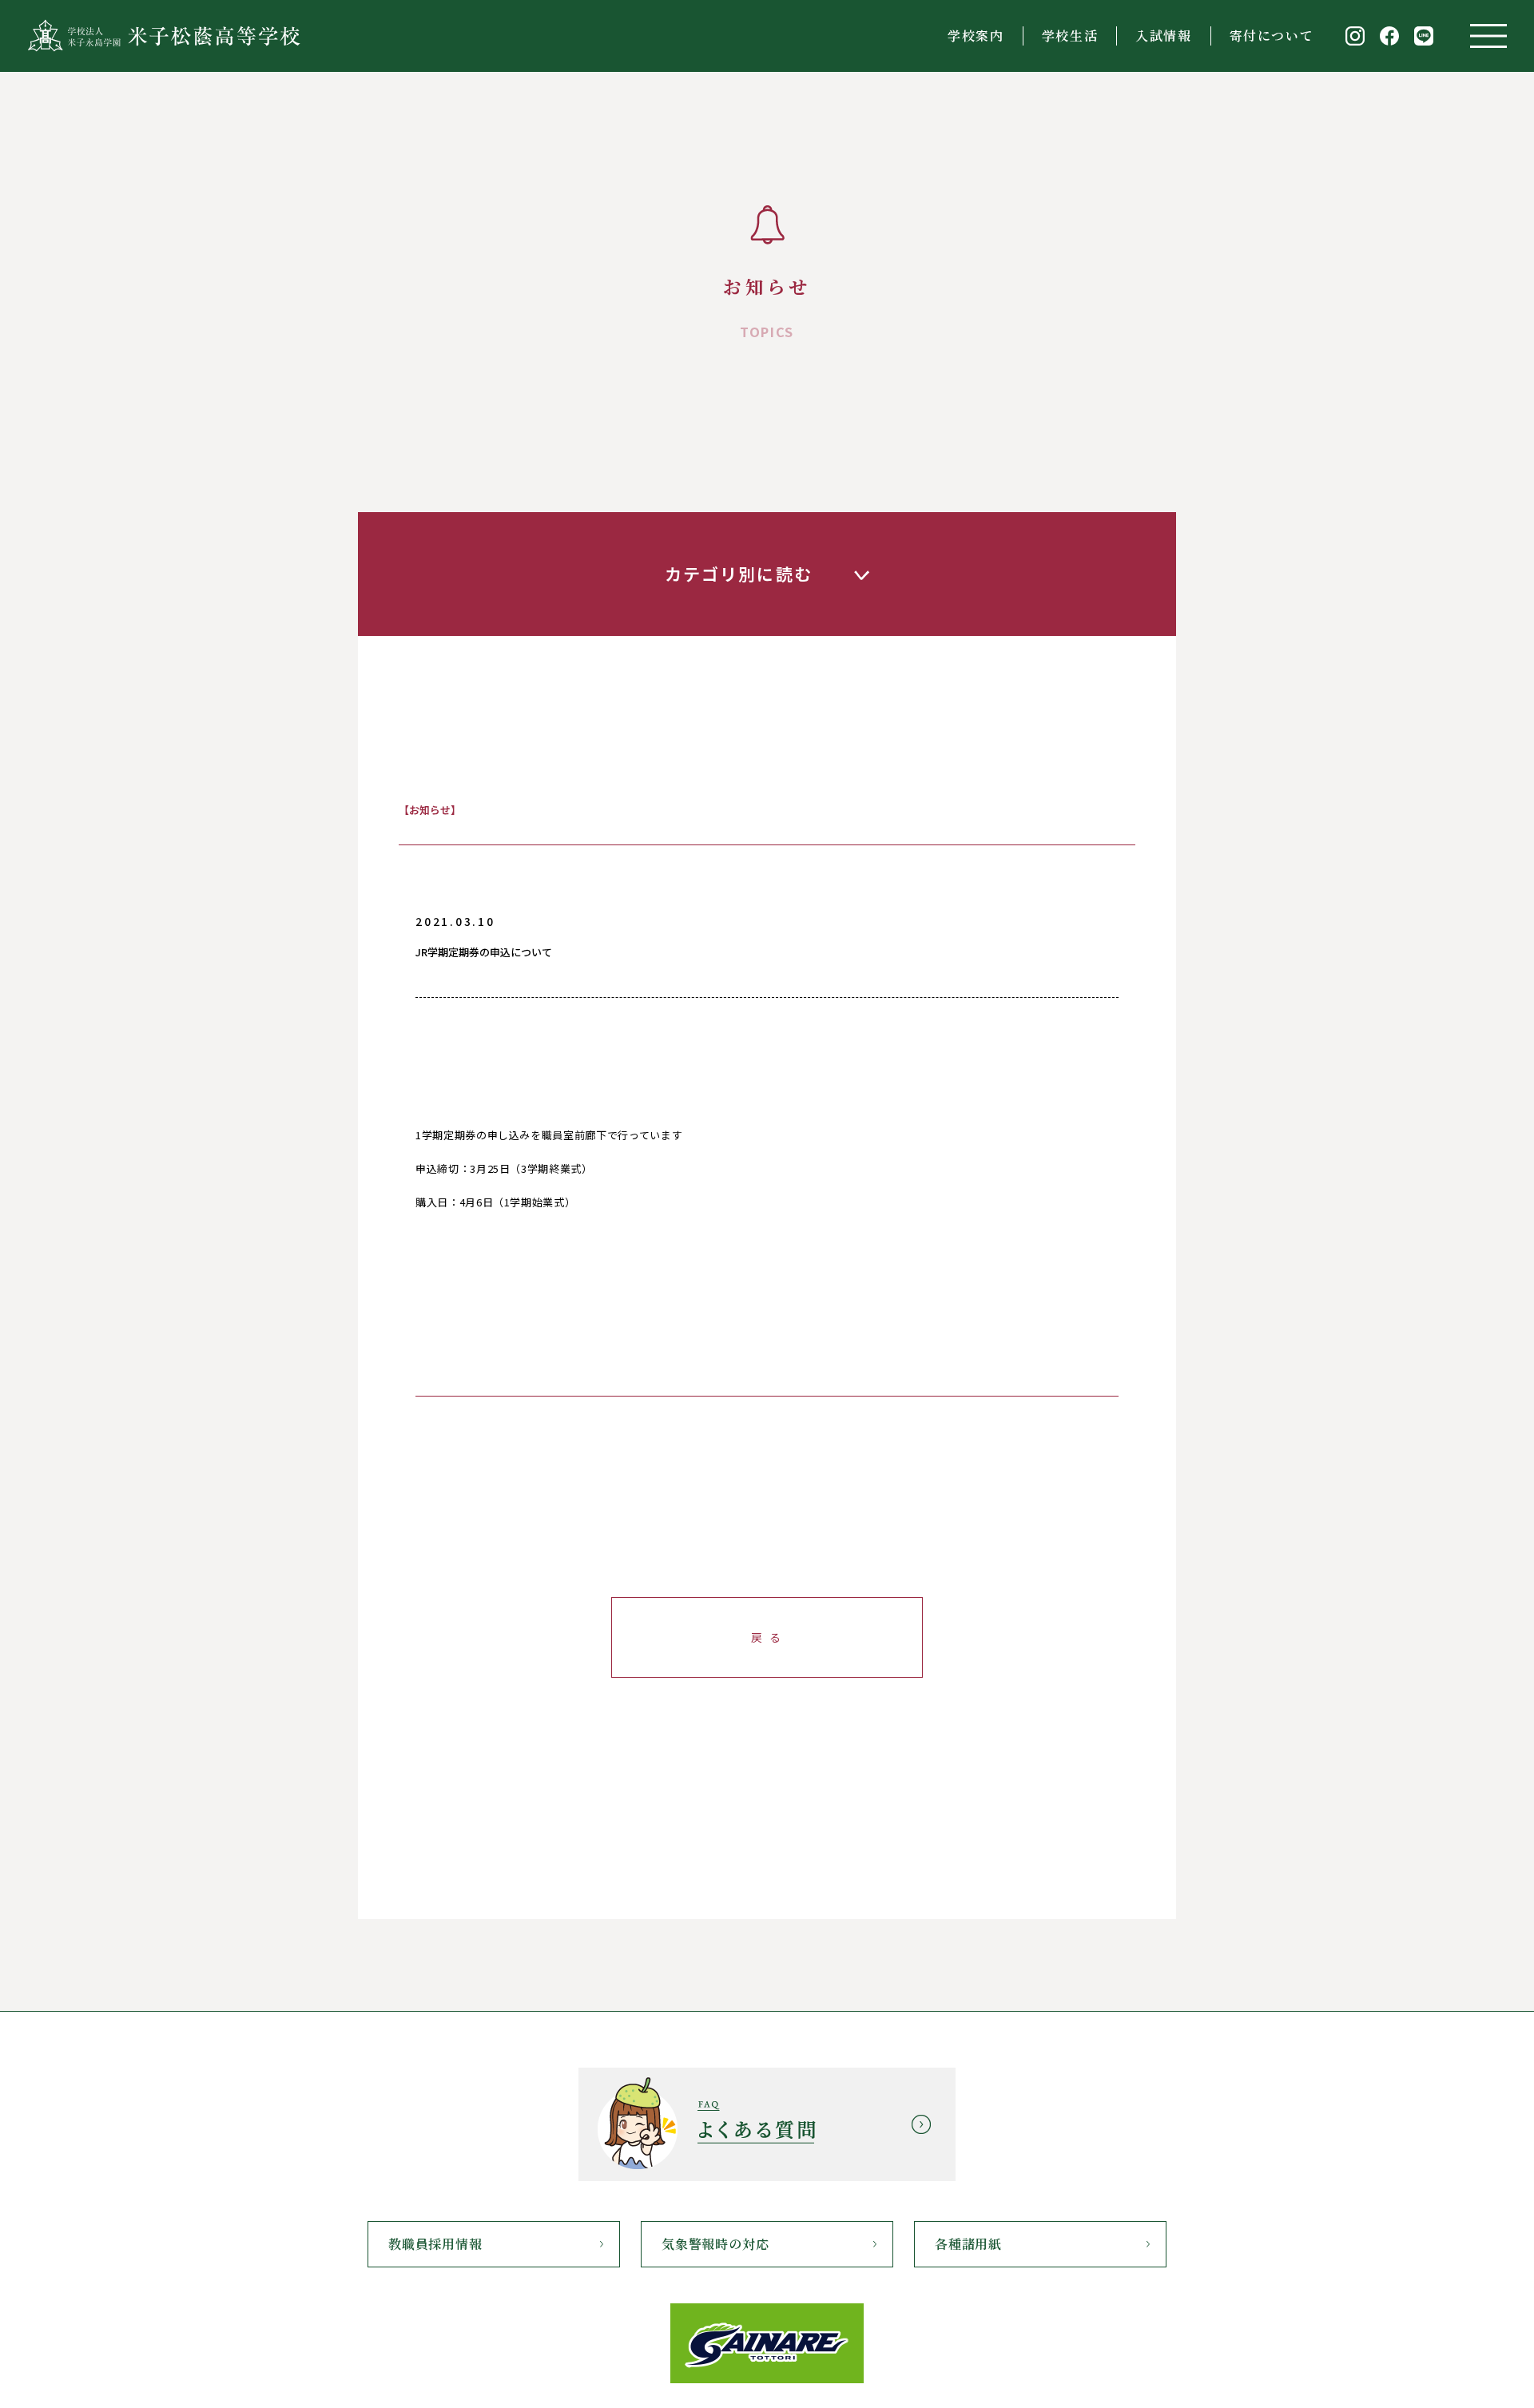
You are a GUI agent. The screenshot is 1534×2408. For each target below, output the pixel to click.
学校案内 (976, 36)
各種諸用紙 (968, 2244)
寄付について (1272, 36)
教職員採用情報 (435, 2244)
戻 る (767, 1637)
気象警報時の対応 (715, 2244)
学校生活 (1070, 36)
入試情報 (1163, 36)
